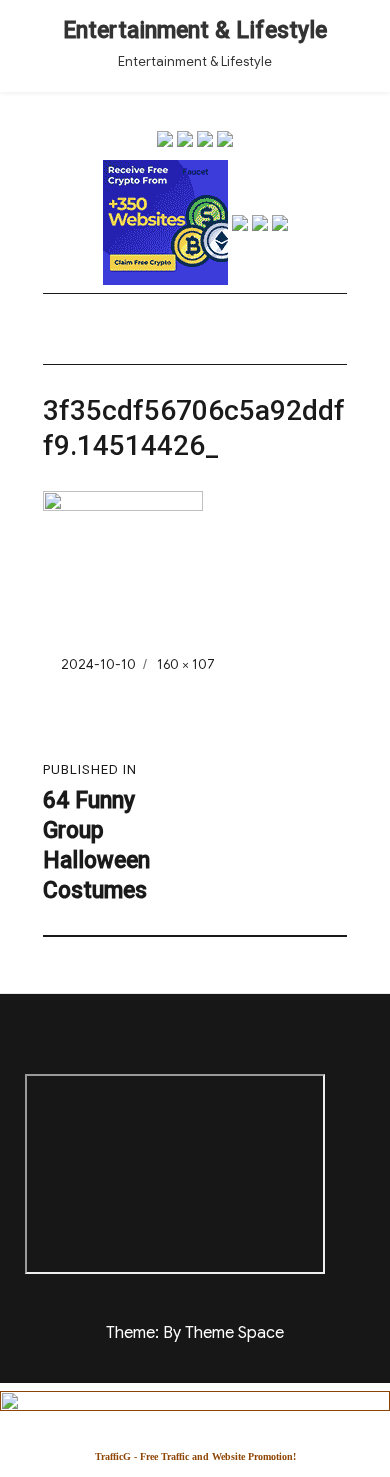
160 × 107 (186, 664)
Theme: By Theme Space (195, 1333)
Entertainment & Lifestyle (195, 30)
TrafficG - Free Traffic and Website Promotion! (195, 1456)
